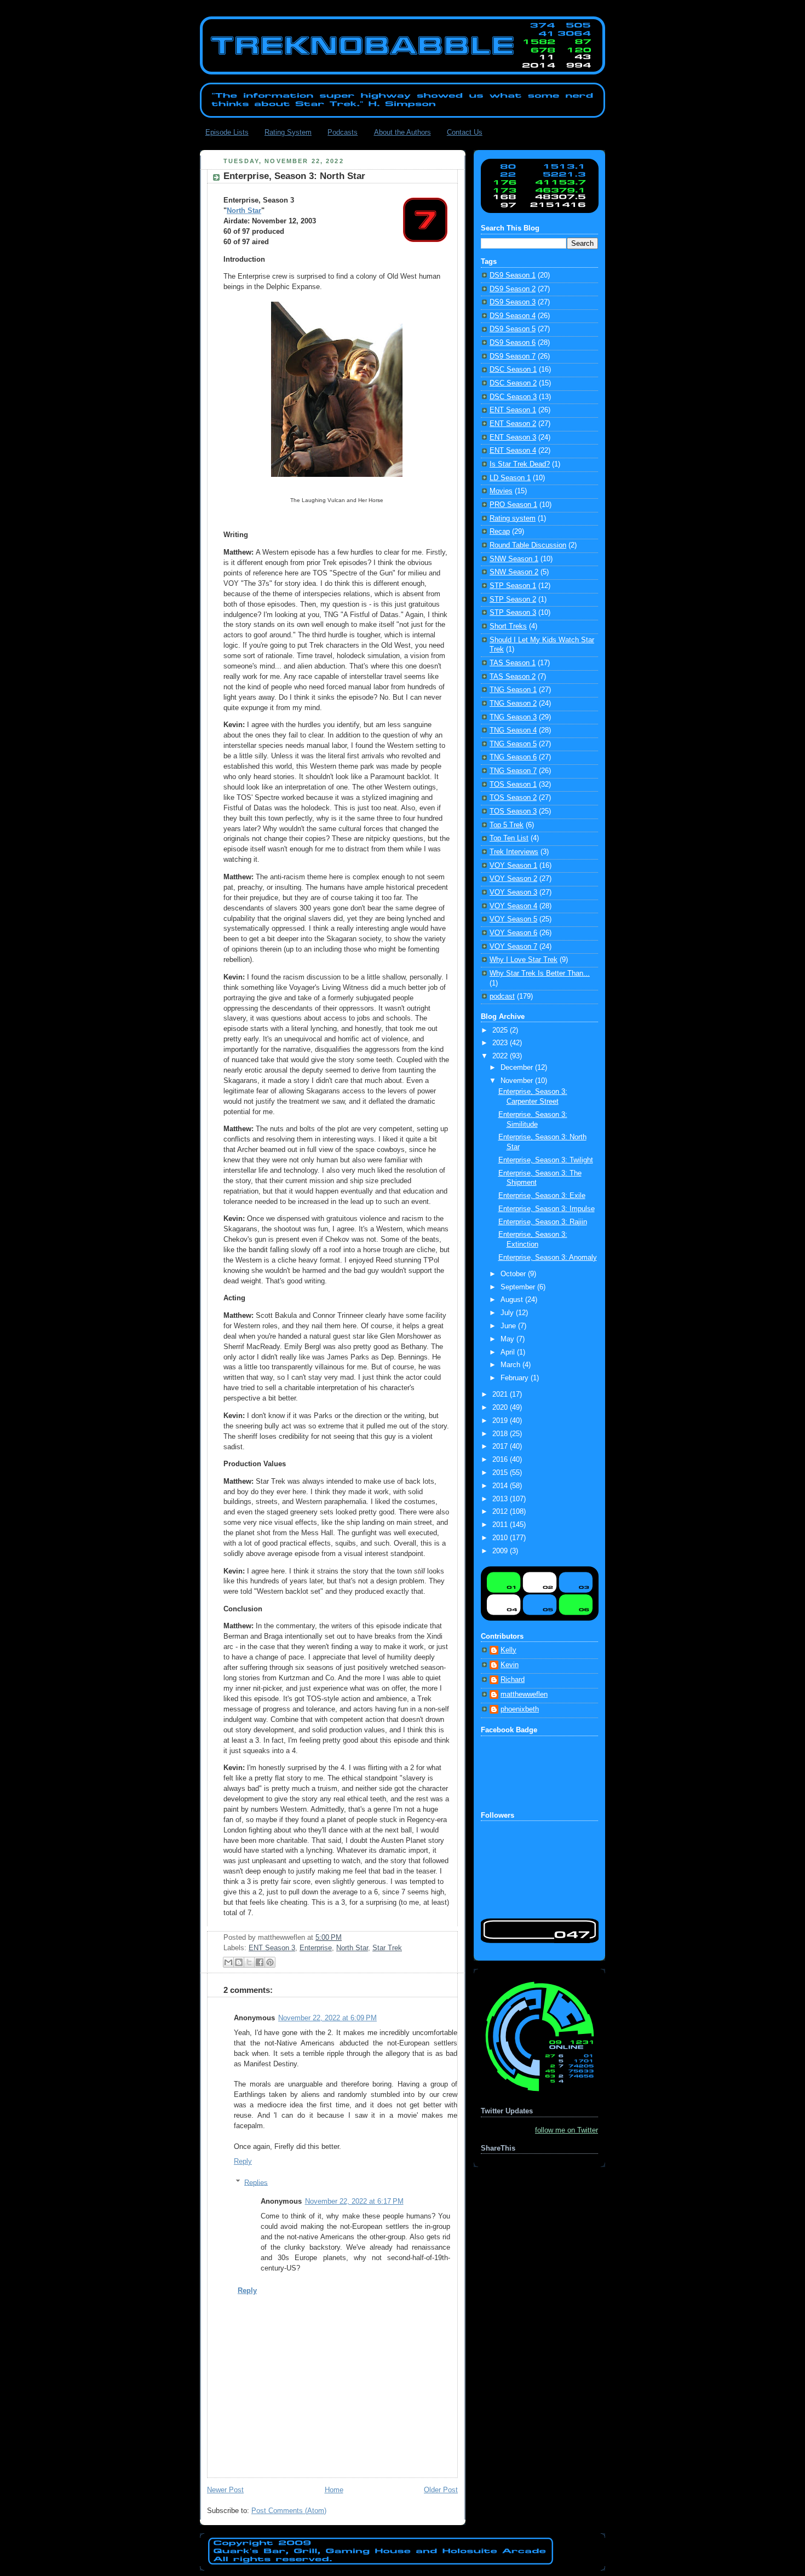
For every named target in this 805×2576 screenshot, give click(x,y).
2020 (501, 1408)
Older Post (441, 2490)
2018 (501, 1434)
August (513, 1300)
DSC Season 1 (513, 370)
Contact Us (465, 132)
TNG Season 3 (513, 717)
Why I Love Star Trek (524, 960)
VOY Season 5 (513, 919)
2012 (501, 1512)
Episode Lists (227, 132)
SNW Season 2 (514, 572)
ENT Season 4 (513, 451)
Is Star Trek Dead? (520, 464)
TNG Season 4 (513, 730)
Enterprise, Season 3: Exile (542, 1196)
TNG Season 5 (513, 744)
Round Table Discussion (528, 545)
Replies (256, 2182)
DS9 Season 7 (513, 356)
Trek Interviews (514, 852)
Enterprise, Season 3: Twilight (546, 1160)
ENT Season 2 (513, 424)
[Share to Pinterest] (270, 1962)
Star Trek (387, 1948)
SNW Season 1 (514, 559)
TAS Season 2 (513, 677)
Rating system (513, 518)
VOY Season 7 (513, 947)
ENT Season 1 (513, 410)
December (518, 1068)
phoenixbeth (520, 1709)
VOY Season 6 (513, 933)
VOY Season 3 (513, 892)
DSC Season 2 (513, 383)
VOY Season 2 (513, 879)
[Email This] (228, 1962)
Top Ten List (509, 838)
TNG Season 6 (513, 757)
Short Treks (508, 626)
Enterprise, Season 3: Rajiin (543, 1222)
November (518, 1081)
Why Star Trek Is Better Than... (540, 973)
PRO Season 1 (513, 505)
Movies (501, 491)
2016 (501, 1460)
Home (334, 2490)
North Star (244, 211)
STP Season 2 (513, 600)
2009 (501, 1551)
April (509, 1352)
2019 (501, 1421)
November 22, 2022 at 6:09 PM (327, 2018)
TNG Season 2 (513, 704)
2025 (501, 1030)
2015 (501, 1473)
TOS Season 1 (513, 785)
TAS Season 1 (513, 663)
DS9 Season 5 (513, 329)
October (514, 1274)
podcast (502, 996)
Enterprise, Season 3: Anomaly (548, 1258)
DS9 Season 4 (513, 316)
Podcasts (343, 132)
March (511, 1365)
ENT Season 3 (272, 1948)
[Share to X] (249, 1962)
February (516, 1378)
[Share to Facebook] (260, 1962)
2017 (501, 1447)
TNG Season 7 (513, 771)
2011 (501, 1525)
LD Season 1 (510, 478)
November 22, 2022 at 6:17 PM (354, 2202)
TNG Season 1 (513, 690)
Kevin (510, 1665)
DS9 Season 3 (513, 302)
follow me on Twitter (567, 2130)
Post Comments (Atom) (289, 2511)
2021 (501, 1394)
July (508, 1313)
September (519, 1287)
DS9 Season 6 (513, 343)
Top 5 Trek (507, 825)
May (508, 1339)
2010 (501, 1538)
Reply (243, 2162)
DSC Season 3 (513, 397)
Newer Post (225, 2490)
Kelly (508, 1650)
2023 (501, 1043)
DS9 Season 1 (513, 275)
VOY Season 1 (513, 866)
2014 (501, 1486)
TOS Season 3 (513, 811)
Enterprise (316, 1948)
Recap (500, 532)
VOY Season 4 (513, 906)
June (509, 1326)
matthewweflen (524, 1695)
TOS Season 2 (513, 798)
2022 (501, 1056)
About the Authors (403, 132)
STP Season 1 (513, 586)
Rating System (288, 132)
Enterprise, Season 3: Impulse (547, 1209)
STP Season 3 (513, 613)
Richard (513, 1680)
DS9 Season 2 (513, 289)
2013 (501, 1499)
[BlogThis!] (239, 1962)
